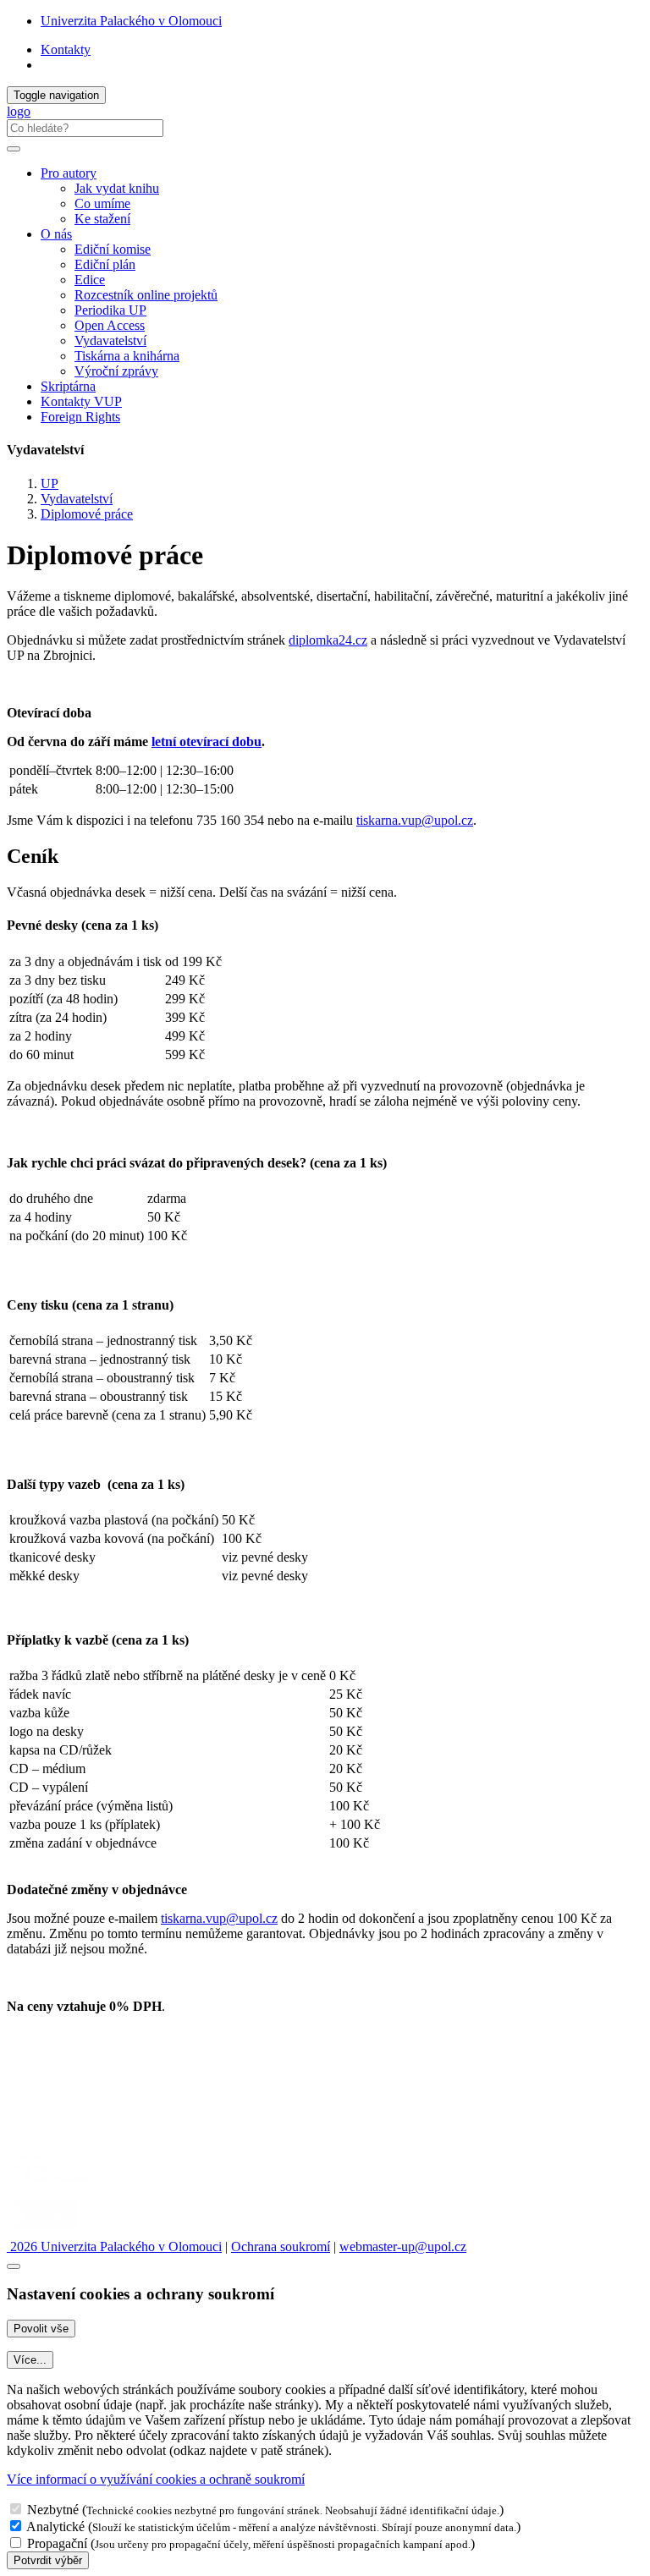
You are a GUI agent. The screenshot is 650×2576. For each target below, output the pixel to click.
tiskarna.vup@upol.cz (415, 820)
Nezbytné (53, 2510)
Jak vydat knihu (117, 188)
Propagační (57, 2543)
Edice (90, 280)
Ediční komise (113, 249)
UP (50, 483)
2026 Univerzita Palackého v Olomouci (114, 2246)
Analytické (55, 2527)
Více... (30, 2360)
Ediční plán (105, 264)
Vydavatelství (110, 341)
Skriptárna (68, 386)
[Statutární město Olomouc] (45, 2231)
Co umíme (102, 203)
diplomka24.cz (328, 640)
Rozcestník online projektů (146, 295)
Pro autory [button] (69, 173)
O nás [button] (56, 234)
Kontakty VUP (81, 401)
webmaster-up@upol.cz (403, 2246)
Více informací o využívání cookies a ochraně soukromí (156, 2479)
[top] (14, 2266)
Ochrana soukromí (281, 2246)
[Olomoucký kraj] (65, 2186)
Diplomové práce (87, 514)
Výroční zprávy (116, 371)
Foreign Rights (80, 417)
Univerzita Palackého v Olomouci (131, 21)
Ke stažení (102, 219)
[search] (14, 149)
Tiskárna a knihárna (127, 356)
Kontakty (66, 49)
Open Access (110, 325)
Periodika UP (110, 310)
